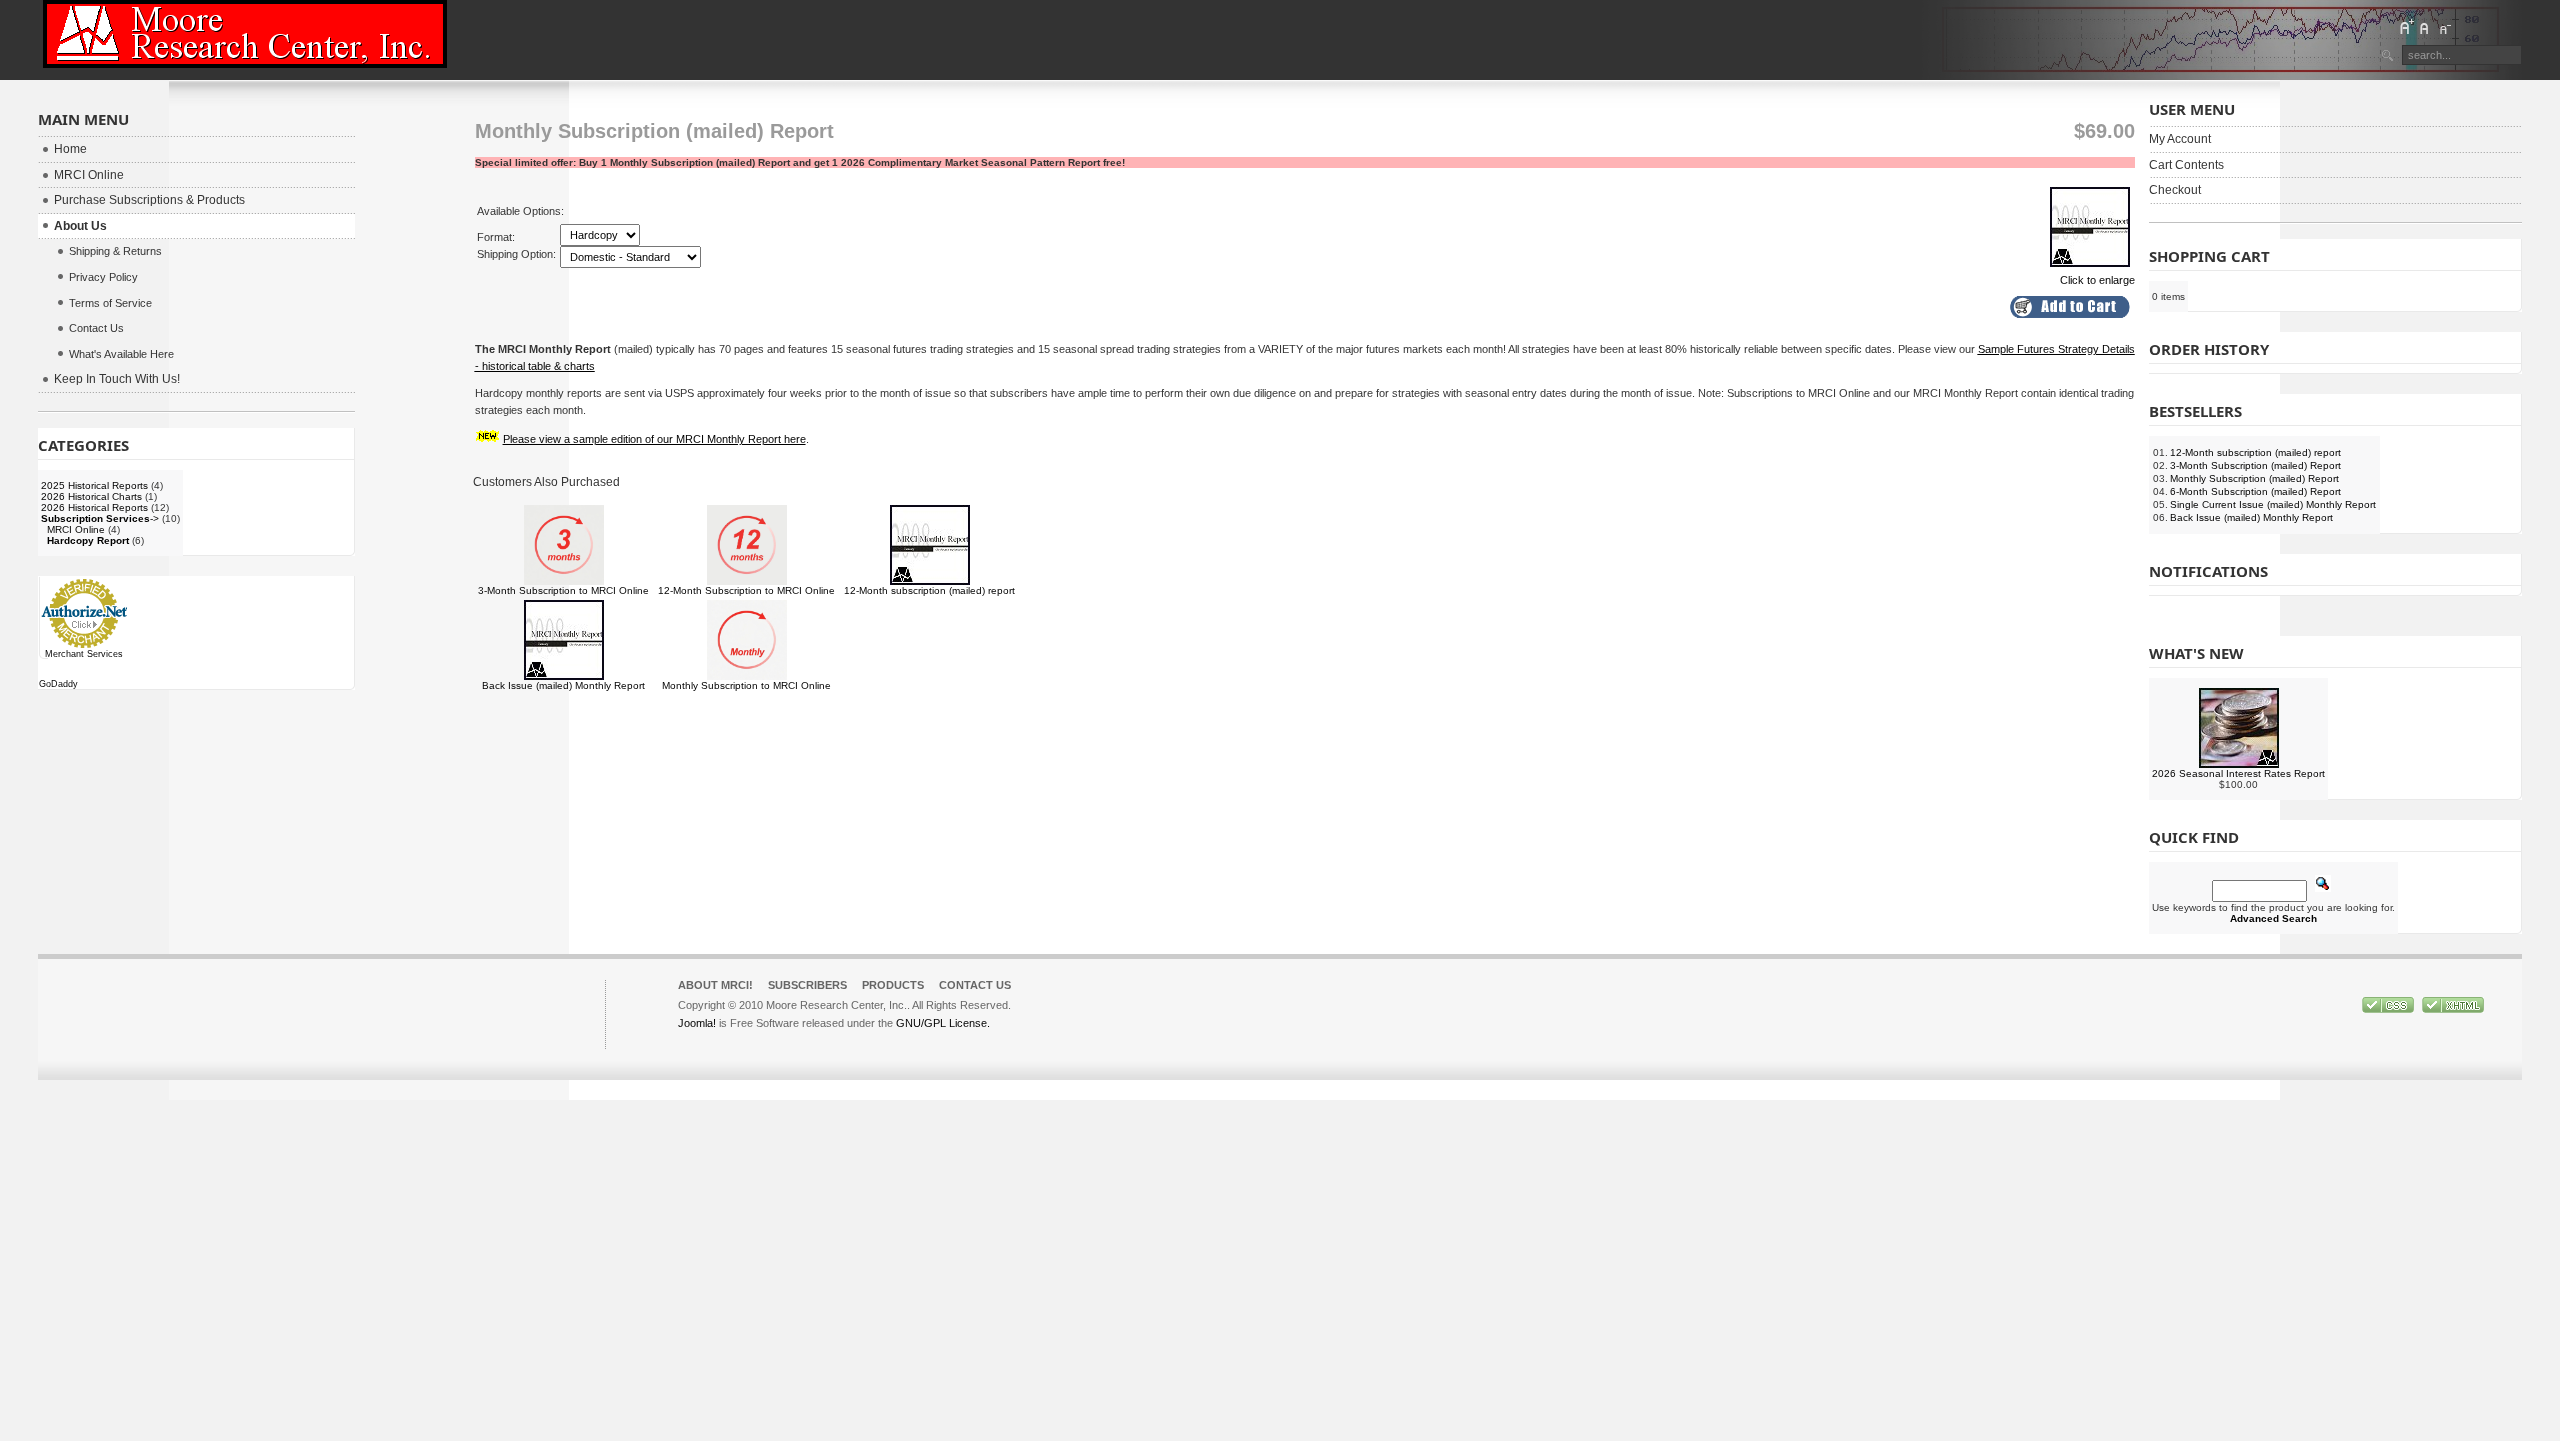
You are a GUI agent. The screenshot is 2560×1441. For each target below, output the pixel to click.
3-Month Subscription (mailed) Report (2255, 465)
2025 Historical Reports (94, 485)
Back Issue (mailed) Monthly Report (563, 685)
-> (100, 518)
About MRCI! (715, 985)
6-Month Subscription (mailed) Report (2255, 491)
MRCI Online (76, 529)
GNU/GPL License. (943, 1023)
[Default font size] (2425, 27)
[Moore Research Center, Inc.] (245, 34)
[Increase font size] (2406, 27)
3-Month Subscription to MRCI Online (563, 590)
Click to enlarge (2097, 280)
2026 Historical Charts (91, 496)
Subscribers (807, 985)
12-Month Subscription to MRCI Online (746, 590)
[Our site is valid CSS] (2389, 1009)
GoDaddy (58, 684)
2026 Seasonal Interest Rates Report (2238, 773)
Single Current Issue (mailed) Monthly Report (2273, 504)
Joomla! (697, 1023)
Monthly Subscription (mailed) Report (2254, 478)
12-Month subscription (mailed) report (929, 590)
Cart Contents (2186, 165)
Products (893, 985)
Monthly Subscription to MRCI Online (746, 685)
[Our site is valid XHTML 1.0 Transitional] (2453, 1009)
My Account (2180, 139)
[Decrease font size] (2444, 27)
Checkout (2175, 190)
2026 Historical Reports (94, 507)
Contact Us (975, 985)
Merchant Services (84, 654)
